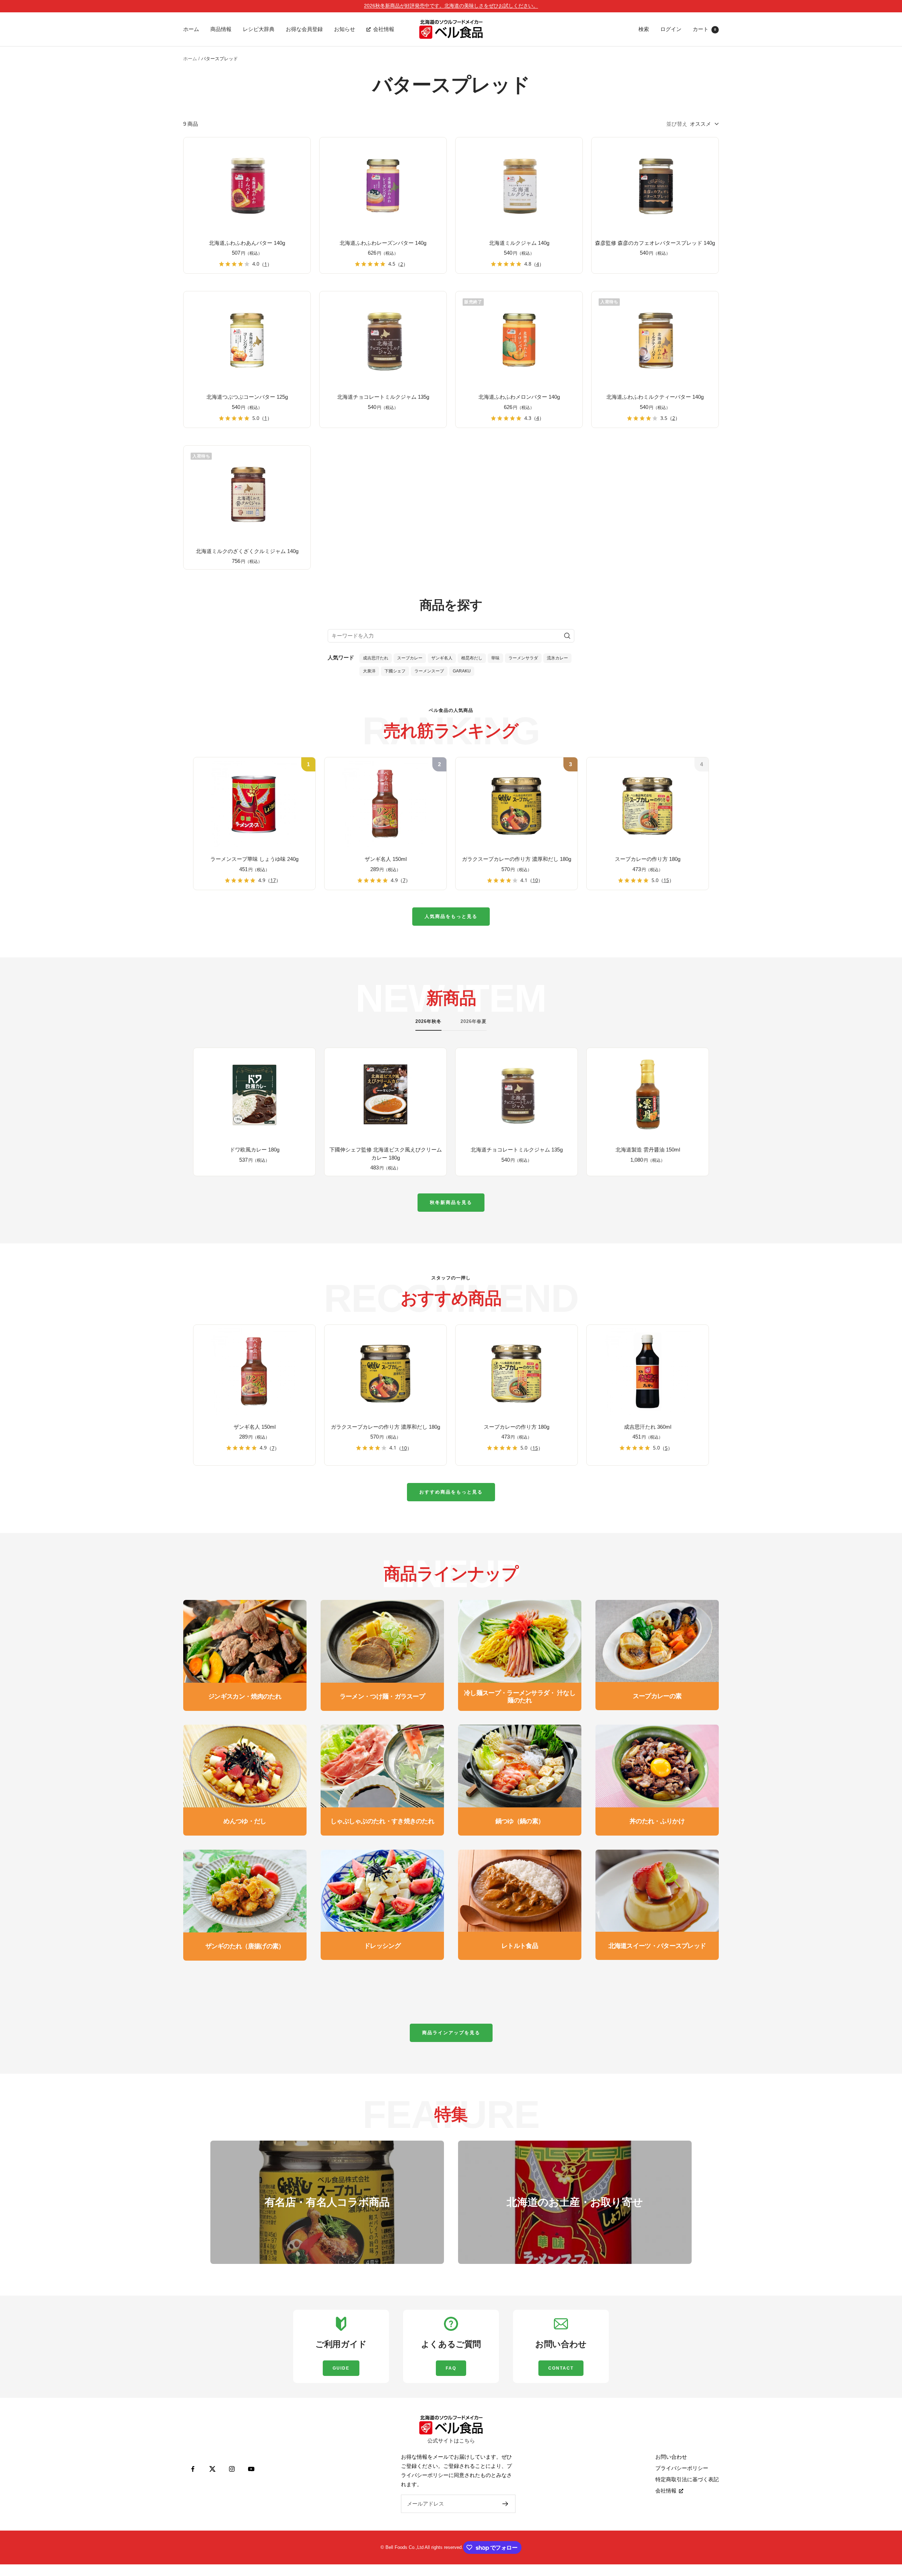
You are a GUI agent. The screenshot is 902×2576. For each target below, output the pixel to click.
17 (273, 880)
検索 (644, 29)
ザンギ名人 (442, 658)
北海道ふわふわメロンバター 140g (519, 397)
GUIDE (341, 2368)
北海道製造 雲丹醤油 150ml (648, 1150)
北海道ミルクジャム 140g (519, 243)
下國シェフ (395, 671)
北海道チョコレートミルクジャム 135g (383, 397)
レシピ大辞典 (259, 29)
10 (535, 880)
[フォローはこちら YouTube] (251, 2469)
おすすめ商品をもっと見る (451, 1492)
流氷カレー (557, 658)
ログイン (671, 29)
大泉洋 (369, 671)
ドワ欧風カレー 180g (255, 1150)
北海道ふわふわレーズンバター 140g (383, 243)
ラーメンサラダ (523, 658)
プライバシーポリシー (682, 2468)
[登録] (505, 2504)
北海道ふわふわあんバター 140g (247, 243)
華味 (495, 658)
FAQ (451, 2368)
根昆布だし (472, 658)
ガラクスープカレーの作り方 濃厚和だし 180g (517, 859)
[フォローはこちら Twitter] (212, 2469)
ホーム (191, 29)
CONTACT (561, 2368)
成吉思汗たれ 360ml (648, 1427)
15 (666, 880)
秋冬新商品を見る (451, 1202)
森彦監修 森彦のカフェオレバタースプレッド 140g (655, 243)
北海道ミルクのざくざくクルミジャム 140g (247, 551)
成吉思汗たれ (376, 658)
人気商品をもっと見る (451, 916)
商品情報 (221, 29)
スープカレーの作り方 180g (648, 859)
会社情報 (384, 29)
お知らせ (345, 29)
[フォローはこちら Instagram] (232, 2469)
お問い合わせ (671, 2457)
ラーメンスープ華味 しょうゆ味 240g (254, 859)
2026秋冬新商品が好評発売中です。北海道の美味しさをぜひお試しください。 (451, 6)
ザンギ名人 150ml (386, 859)
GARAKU (462, 671)
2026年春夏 (474, 1021)
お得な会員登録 (304, 29)
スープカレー (410, 658)
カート (704, 29)
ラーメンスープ (429, 671)
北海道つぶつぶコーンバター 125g (247, 397)
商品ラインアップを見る (451, 2033)
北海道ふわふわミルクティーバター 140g (655, 397)
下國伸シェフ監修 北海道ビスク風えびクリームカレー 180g (386, 1154)
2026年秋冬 (428, 1021)
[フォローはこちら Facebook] (193, 2469)
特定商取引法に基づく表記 (687, 2479)
